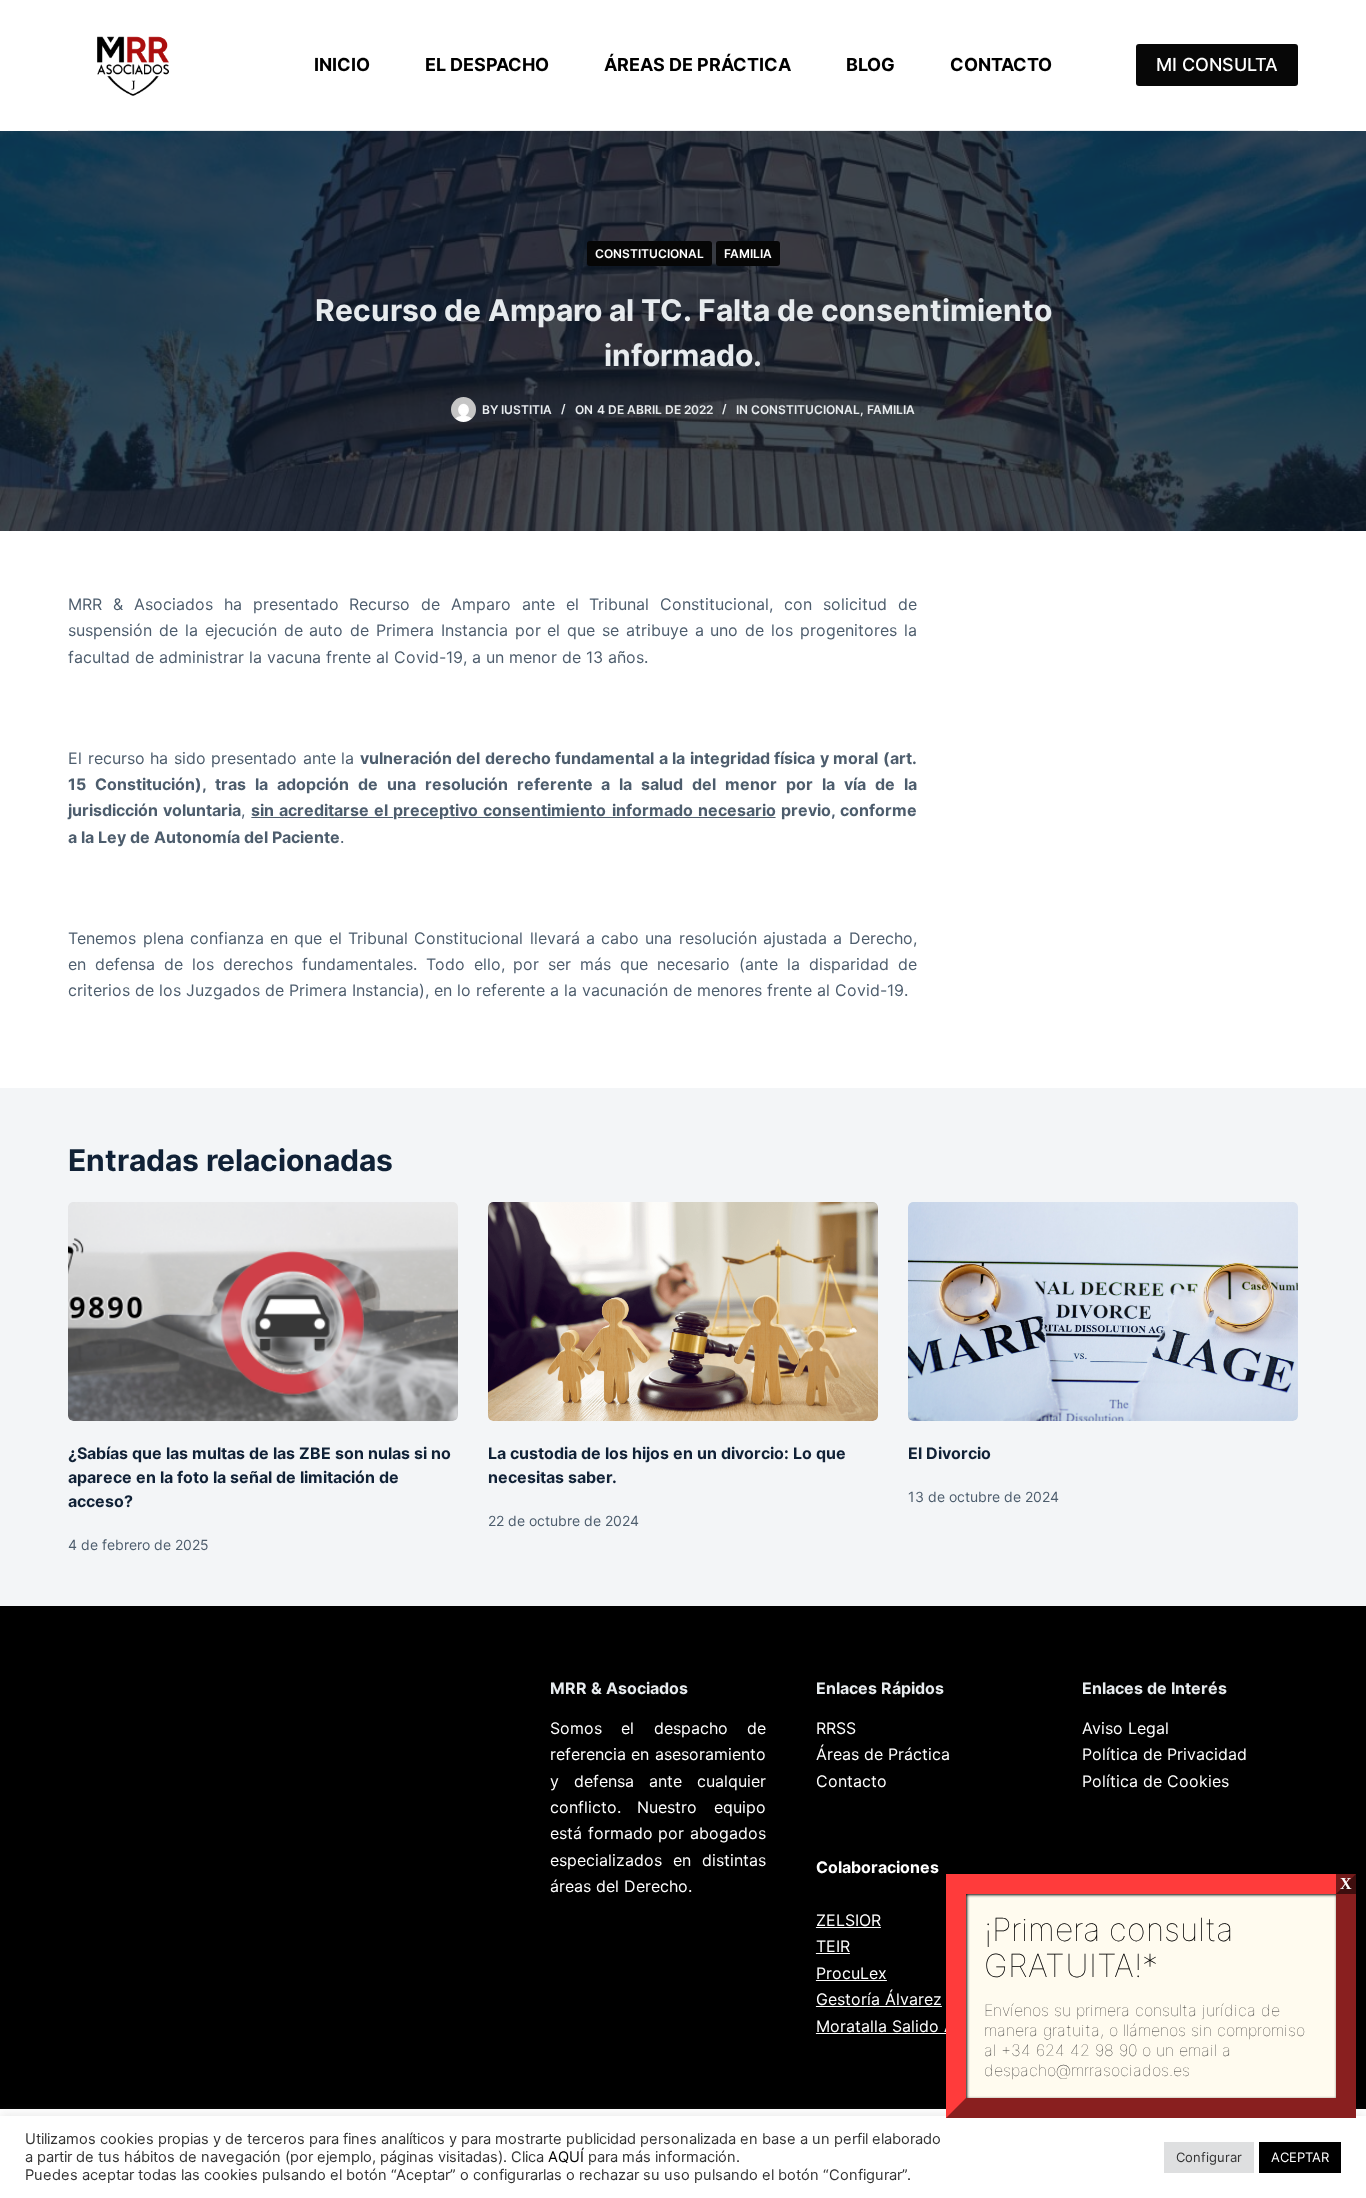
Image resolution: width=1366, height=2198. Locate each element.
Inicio (342, 64)
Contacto (1001, 64)
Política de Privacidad (1164, 1754)
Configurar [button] (1209, 2157)
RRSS (836, 1728)
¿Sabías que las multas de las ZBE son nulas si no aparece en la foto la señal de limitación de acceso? (259, 1477)
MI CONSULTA (1217, 64)
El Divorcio (949, 1453)
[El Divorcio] (1103, 1311)
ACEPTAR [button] (1300, 2157)
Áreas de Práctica (697, 64)
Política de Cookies (1155, 1781)
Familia (748, 253)
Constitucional (649, 253)
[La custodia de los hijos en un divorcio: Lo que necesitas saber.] (683, 1311)
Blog (870, 64)
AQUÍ (566, 2157)
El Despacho (487, 64)
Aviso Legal (1125, 1728)
